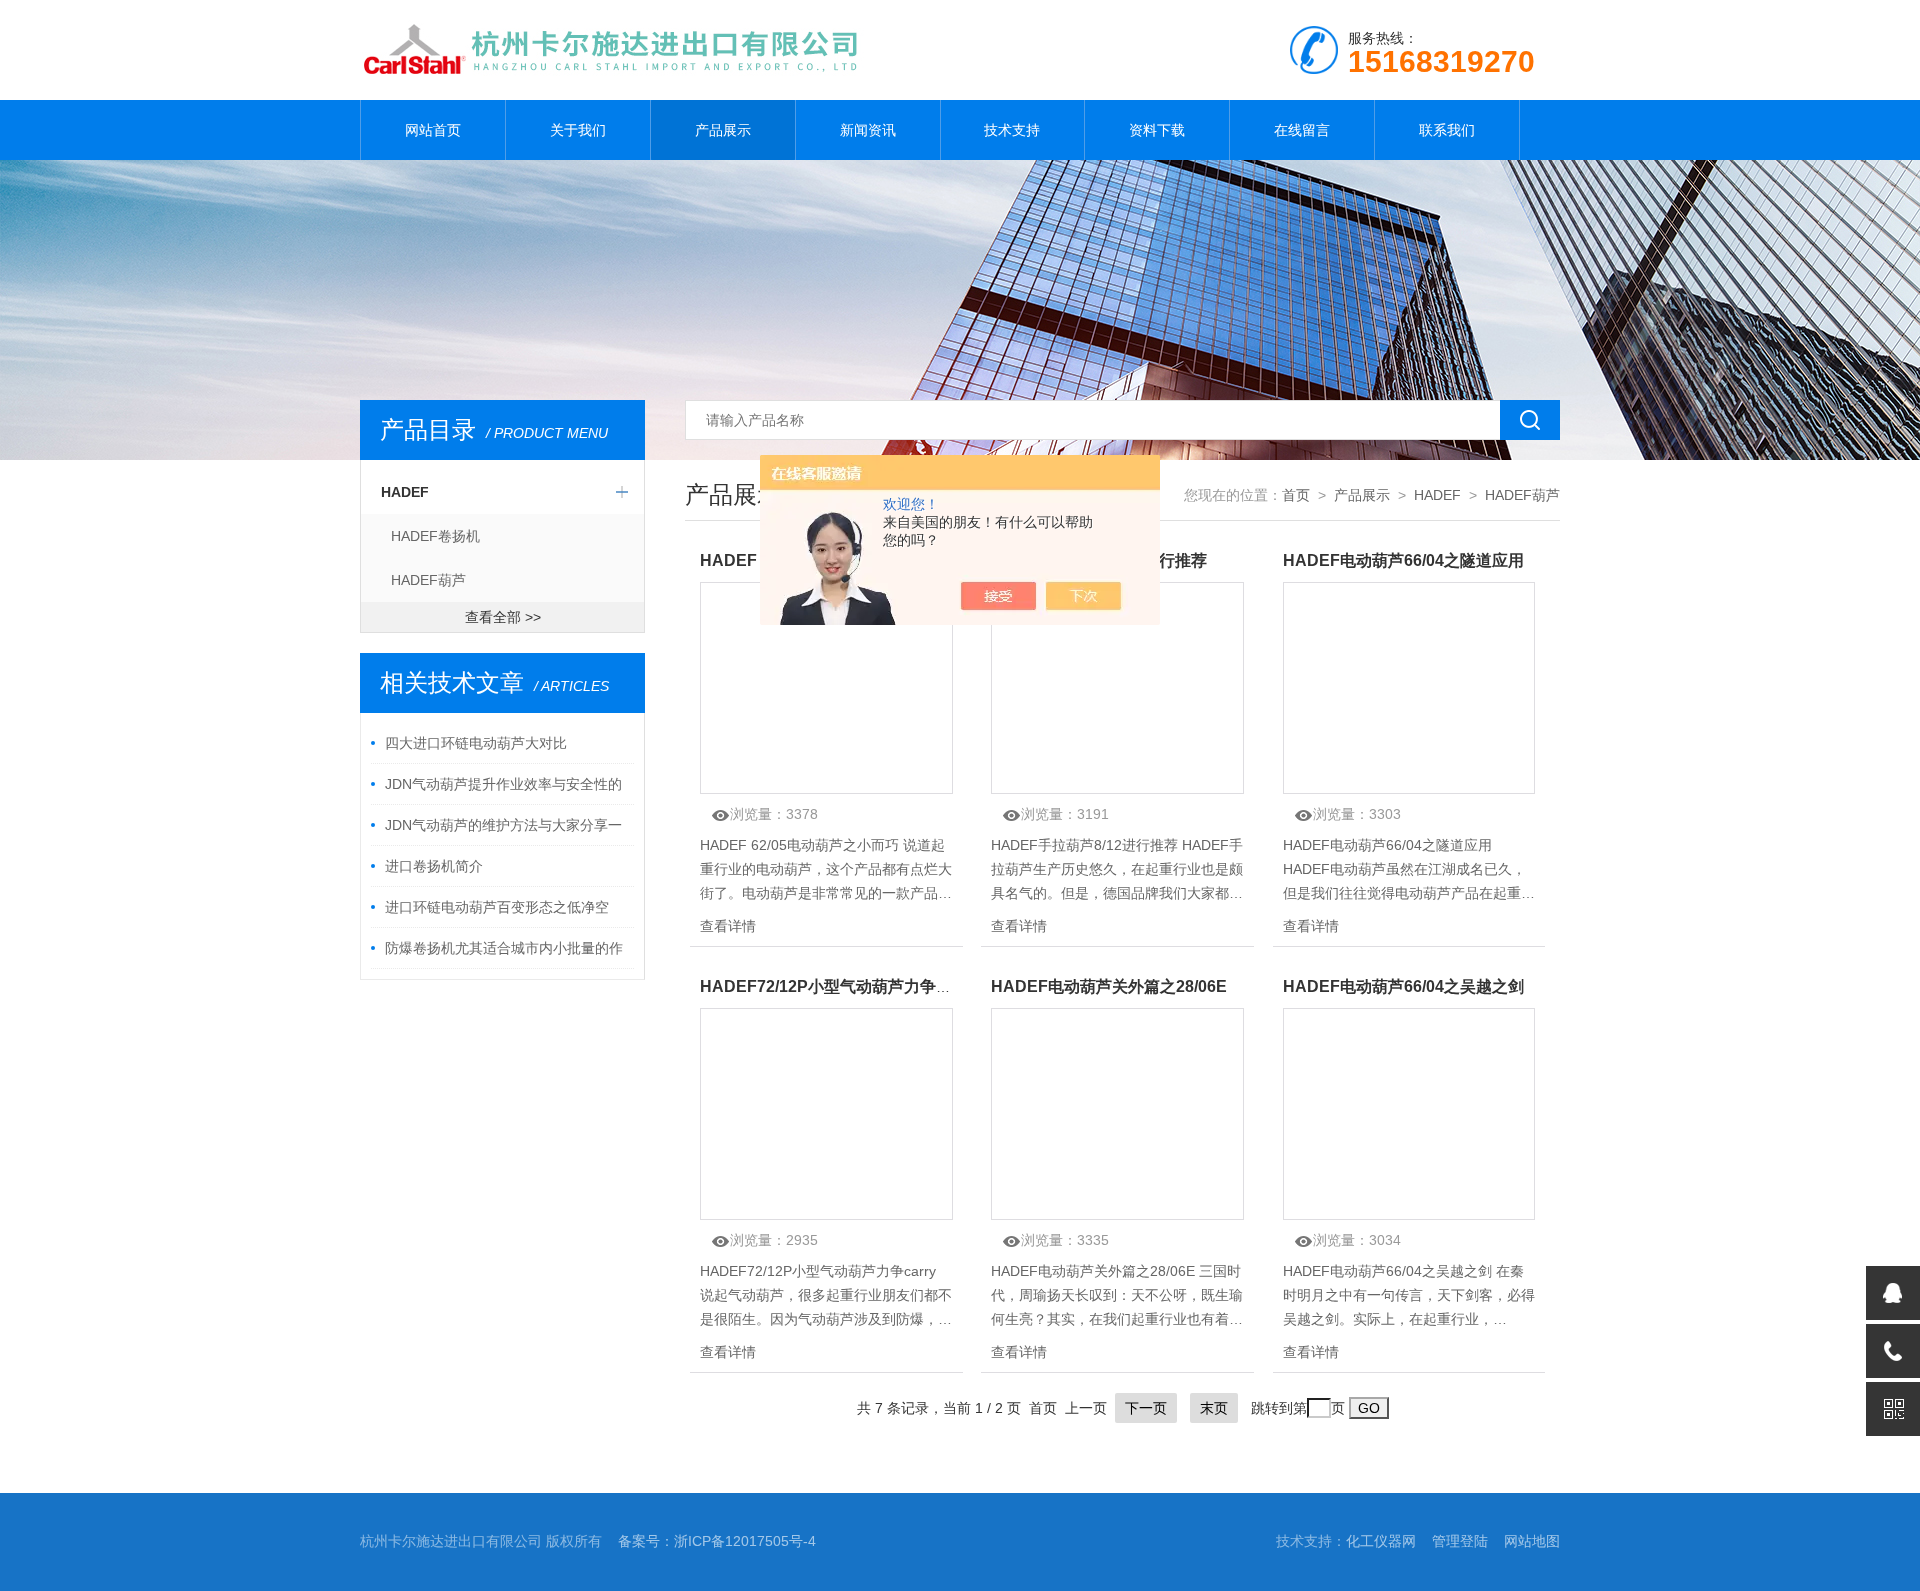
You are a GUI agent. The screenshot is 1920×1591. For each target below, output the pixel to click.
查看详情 (728, 926)
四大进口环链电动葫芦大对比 (476, 743)
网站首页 (433, 130)
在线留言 (1302, 130)
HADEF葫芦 (428, 580)
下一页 (1146, 1408)
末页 (1214, 1408)
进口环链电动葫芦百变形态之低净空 (497, 907)
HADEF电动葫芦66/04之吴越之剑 (1403, 986)
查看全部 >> (503, 617)
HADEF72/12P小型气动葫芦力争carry (839, 986)
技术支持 (1012, 130)
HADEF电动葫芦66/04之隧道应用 (1403, 560)
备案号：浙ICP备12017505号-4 (717, 1541)
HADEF (405, 492)
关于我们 (578, 130)
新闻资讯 (868, 130)
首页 (1296, 495)
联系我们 (1447, 130)
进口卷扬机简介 (434, 866)
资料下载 (1157, 130)
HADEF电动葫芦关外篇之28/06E (1109, 986)
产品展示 (723, 130)
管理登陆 (1460, 1541)
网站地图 (1532, 1541)
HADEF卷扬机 (435, 536)
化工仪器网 (1381, 1541)
